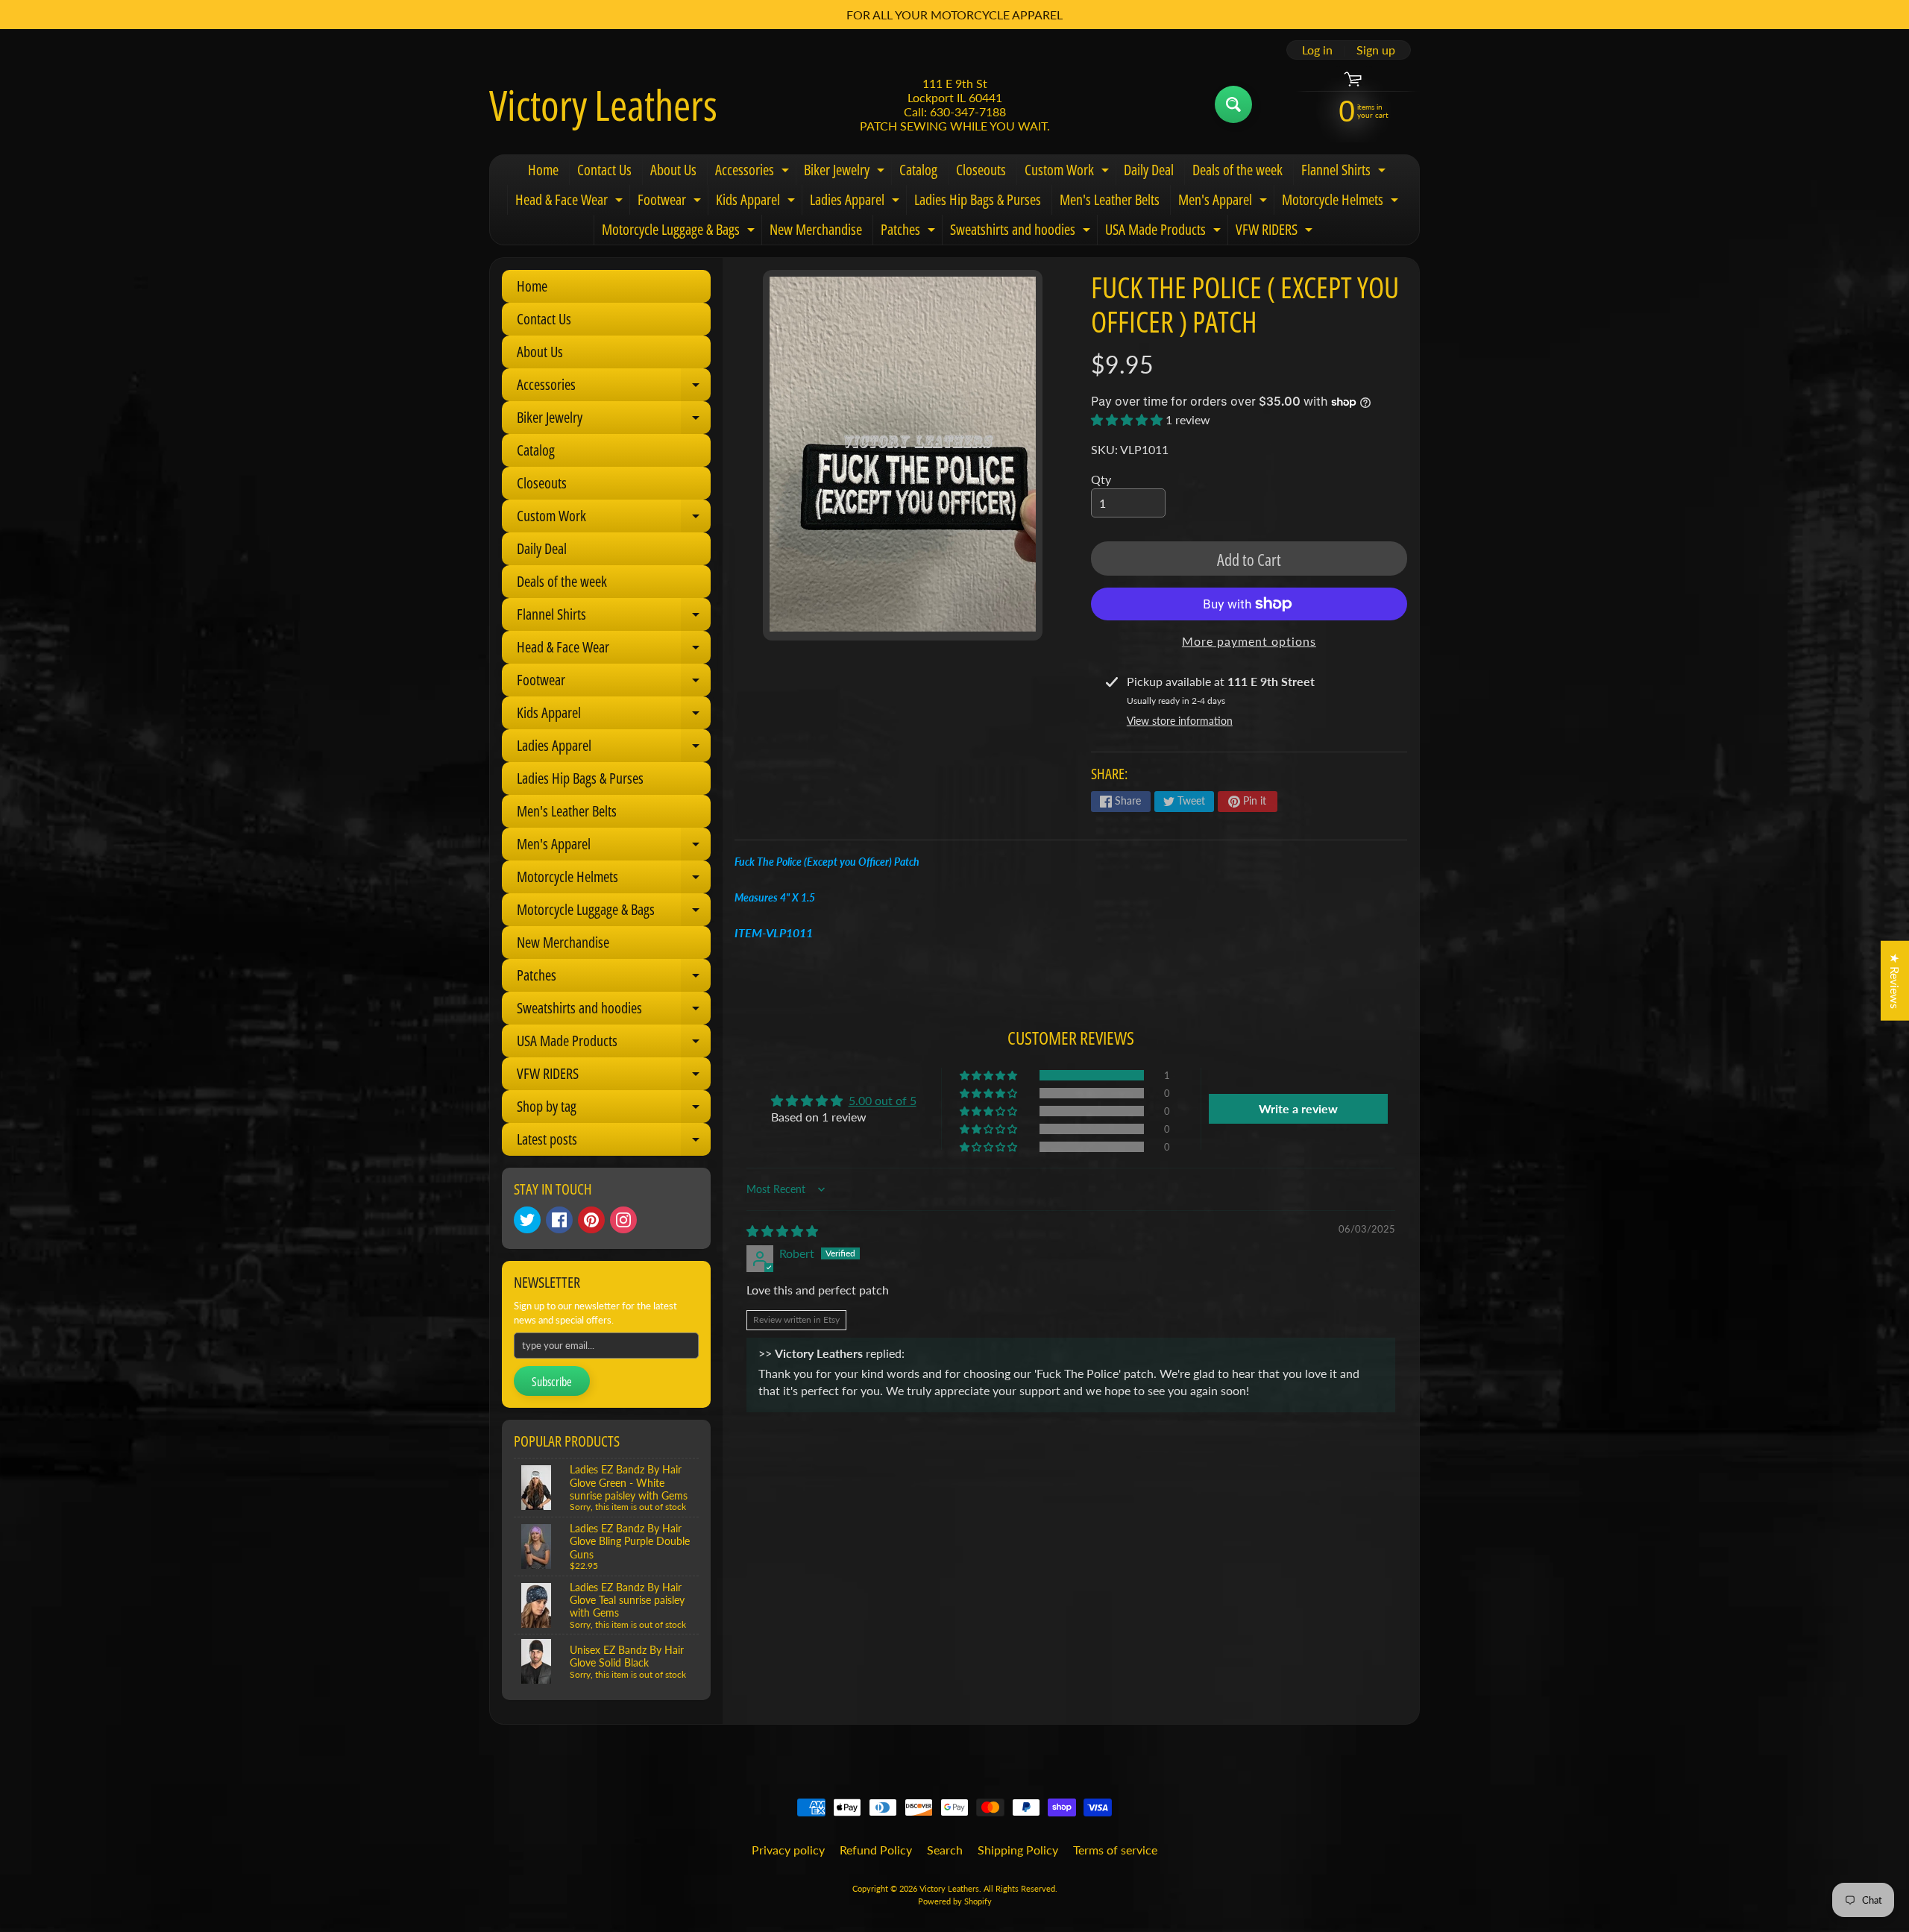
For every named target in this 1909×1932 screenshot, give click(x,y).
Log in (1317, 50)
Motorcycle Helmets (1342, 202)
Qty (1101, 479)
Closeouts (981, 170)
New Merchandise (816, 229)
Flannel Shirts (1345, 172)
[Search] (1233, 104)
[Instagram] (623, 1220)
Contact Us (604, 170)
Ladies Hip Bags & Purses (978, 199)
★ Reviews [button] (1895, 980)
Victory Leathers (603, 104)
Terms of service (1115, 1850)
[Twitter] (527, 1220)
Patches (910, 232)
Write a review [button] (1298, 1108)
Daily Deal (1149, 170)
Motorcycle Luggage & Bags (680, 232)
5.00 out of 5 (883, 1100)
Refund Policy (876, 1850)
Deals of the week (1237, 170)
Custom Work (1069, 172)
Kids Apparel (757, 202)
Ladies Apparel (856, 202)
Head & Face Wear (571, 202)
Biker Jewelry (846, 172)
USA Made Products (1165, 232)
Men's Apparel (1224, 202)
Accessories (754, 172)
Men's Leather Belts (1110, 199)
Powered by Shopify (955, 1901)
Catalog (918, 170)
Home (543, 170)
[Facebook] (559, 1220)
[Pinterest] (591, 1220)
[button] (1128, 419)
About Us (673, 170)
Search (945, 1850)
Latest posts (614, 1142)
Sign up (1376, 50)
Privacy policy (788, 1850)
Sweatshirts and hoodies (1022, 232)
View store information (1180, 721)
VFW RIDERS (1276, 232)
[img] (782, 1231)
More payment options (1249, 641)
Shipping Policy (1018, 1850)
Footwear (671, 202)
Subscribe (552, 1382)
